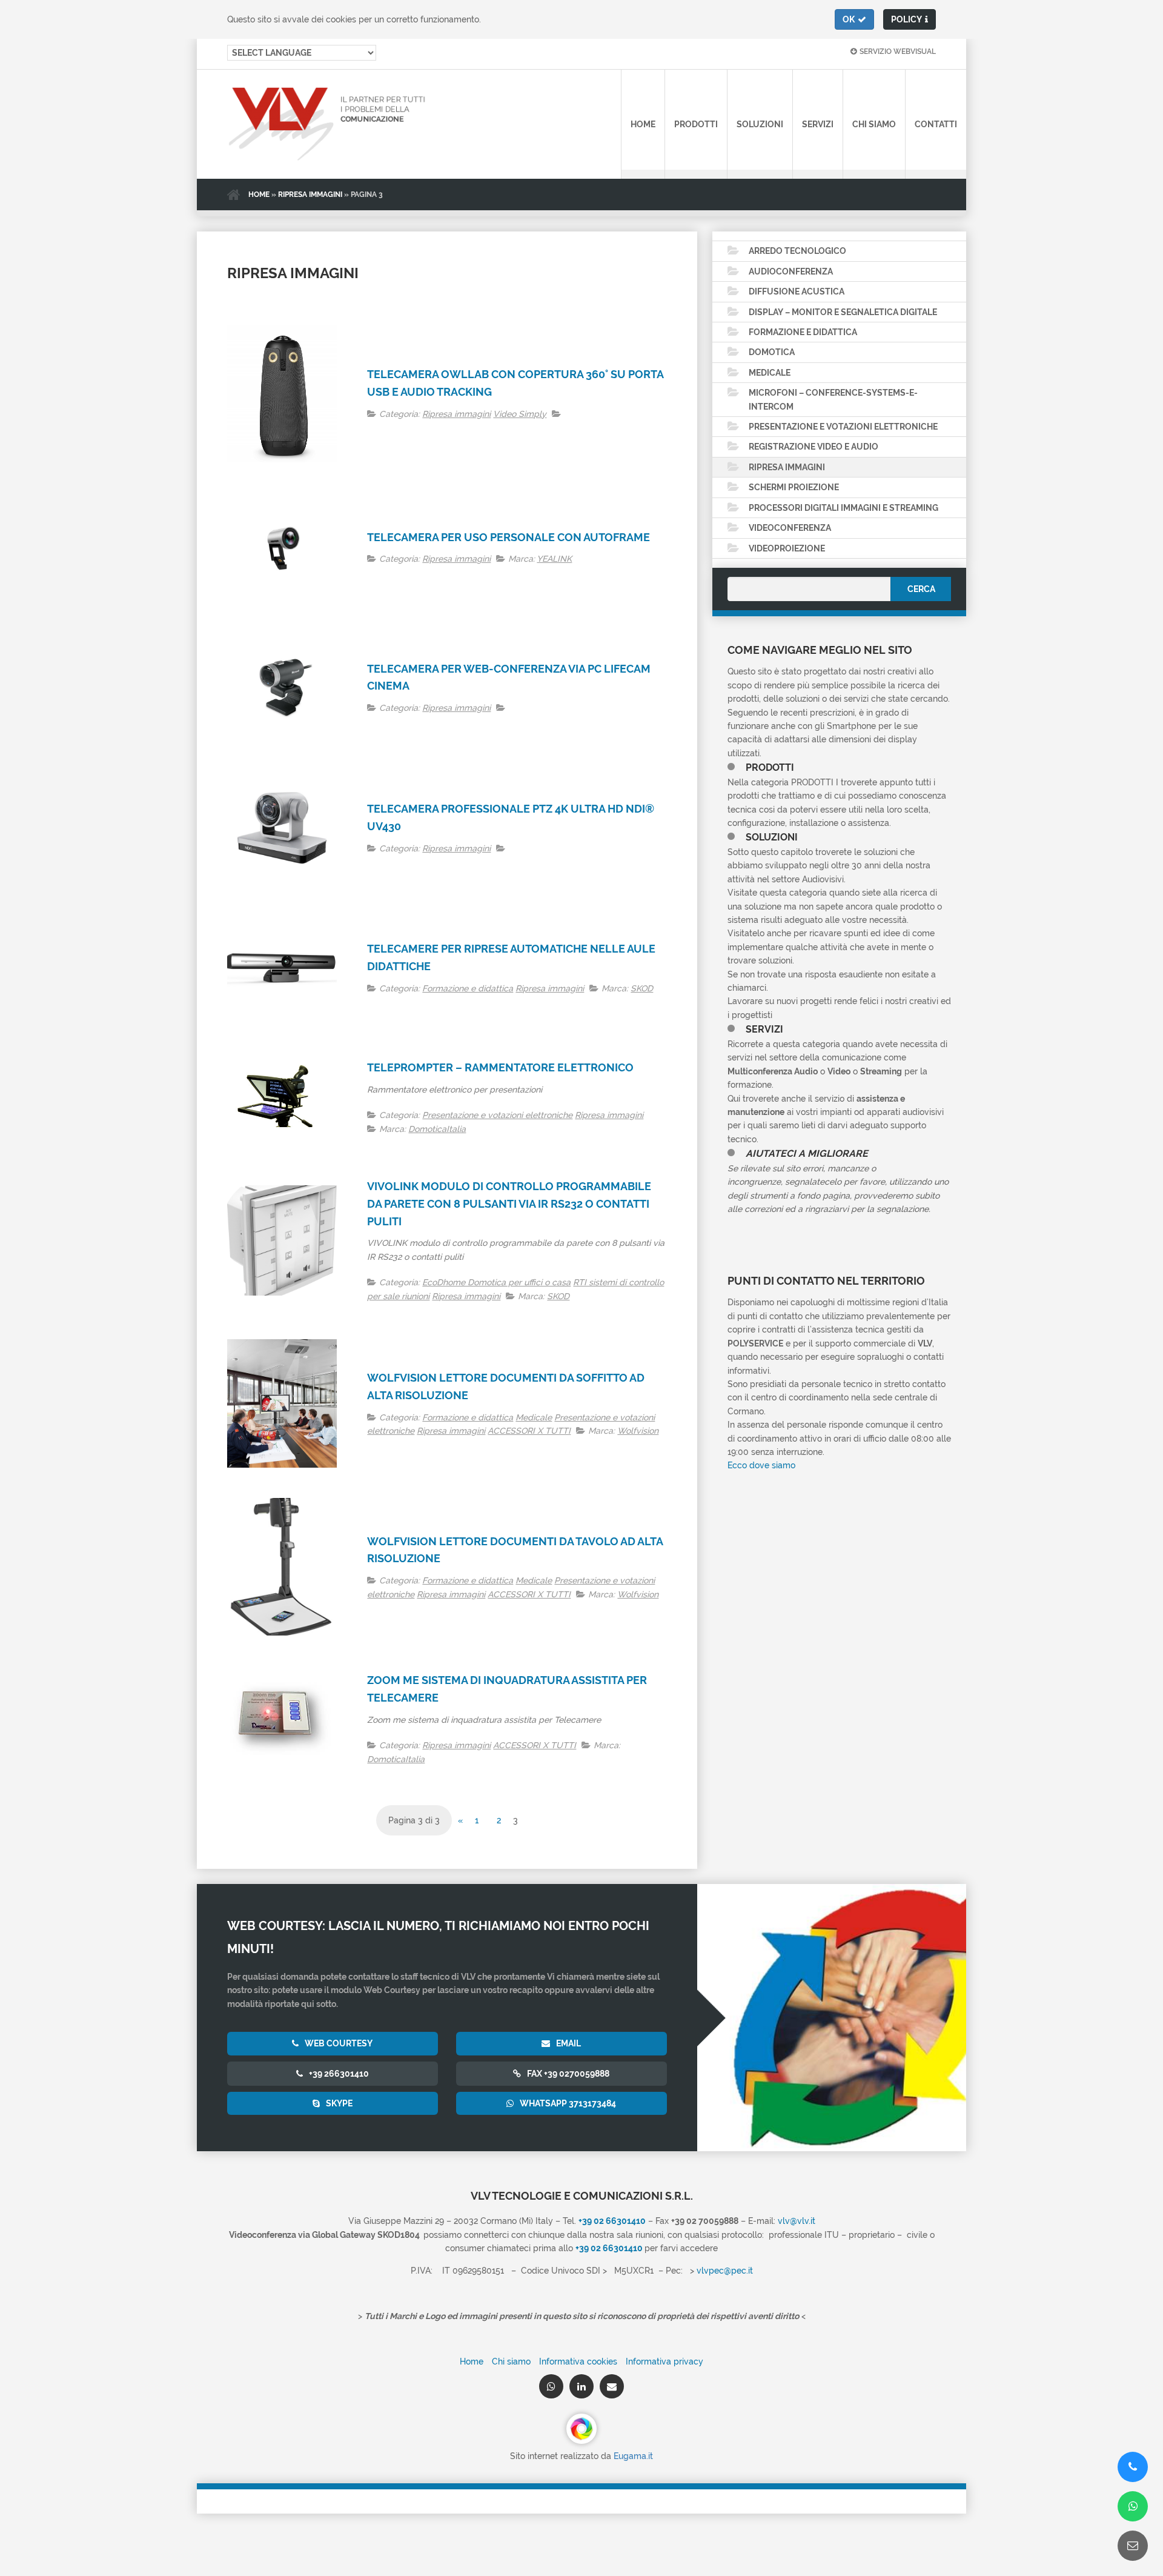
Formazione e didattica (468, 988)
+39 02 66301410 (609, 2248)
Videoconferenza (790, 528)
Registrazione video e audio (813, 447)
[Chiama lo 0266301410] (1133, 2467)
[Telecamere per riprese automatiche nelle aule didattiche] (282, 968)
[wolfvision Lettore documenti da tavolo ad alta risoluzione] (282, 1567)
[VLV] (312, 124)
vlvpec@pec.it (725, 2271)
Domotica (772, 352)
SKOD (642, 988)
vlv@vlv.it (797, 2221)
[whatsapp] (551, 2386)
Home (643, 124)
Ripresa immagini (310, 195)
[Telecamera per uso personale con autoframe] (282, 547)
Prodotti (696, 124)
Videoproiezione (787, 548)
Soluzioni (760, 124)
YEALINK (554, 559)
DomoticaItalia (437, 1129)
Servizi (818, 124)
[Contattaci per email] (1133, 2546)
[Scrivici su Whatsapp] (1133, 2506)
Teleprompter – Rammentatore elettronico (500, 1067)
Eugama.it (633, 2456)
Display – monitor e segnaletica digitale (843, 312)
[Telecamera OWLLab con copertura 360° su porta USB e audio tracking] (282, 394)
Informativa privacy (664, 2361)
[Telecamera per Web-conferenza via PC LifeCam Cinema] (282, 687)
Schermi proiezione (794, 487)
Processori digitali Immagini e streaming (843, 508)
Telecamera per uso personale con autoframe (509, 537)
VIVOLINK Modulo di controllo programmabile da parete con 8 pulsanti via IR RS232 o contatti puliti (509, 1204)
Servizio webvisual (898, 52)
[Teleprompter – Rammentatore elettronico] (282, 1097)
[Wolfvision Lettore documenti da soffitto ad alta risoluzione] (282, 1403)
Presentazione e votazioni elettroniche (497, 1115)
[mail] (612, 2386)
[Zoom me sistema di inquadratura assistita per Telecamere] (282, 1719)
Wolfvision (638, 1431)
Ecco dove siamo (761, 1465)
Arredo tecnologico (797, 251)
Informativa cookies (578, 2361)
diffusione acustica (797, 291)
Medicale (534, 1417)
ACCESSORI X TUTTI (529, 1431)
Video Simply (520, 414)
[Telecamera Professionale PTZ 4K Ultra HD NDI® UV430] (282, 827)
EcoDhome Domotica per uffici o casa (496, 1282)
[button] (854, 19)
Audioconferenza (791, 271)
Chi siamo (874, 124)
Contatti (936, 124)
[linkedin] (581, 2386)
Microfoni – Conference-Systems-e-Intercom (833, 399)
